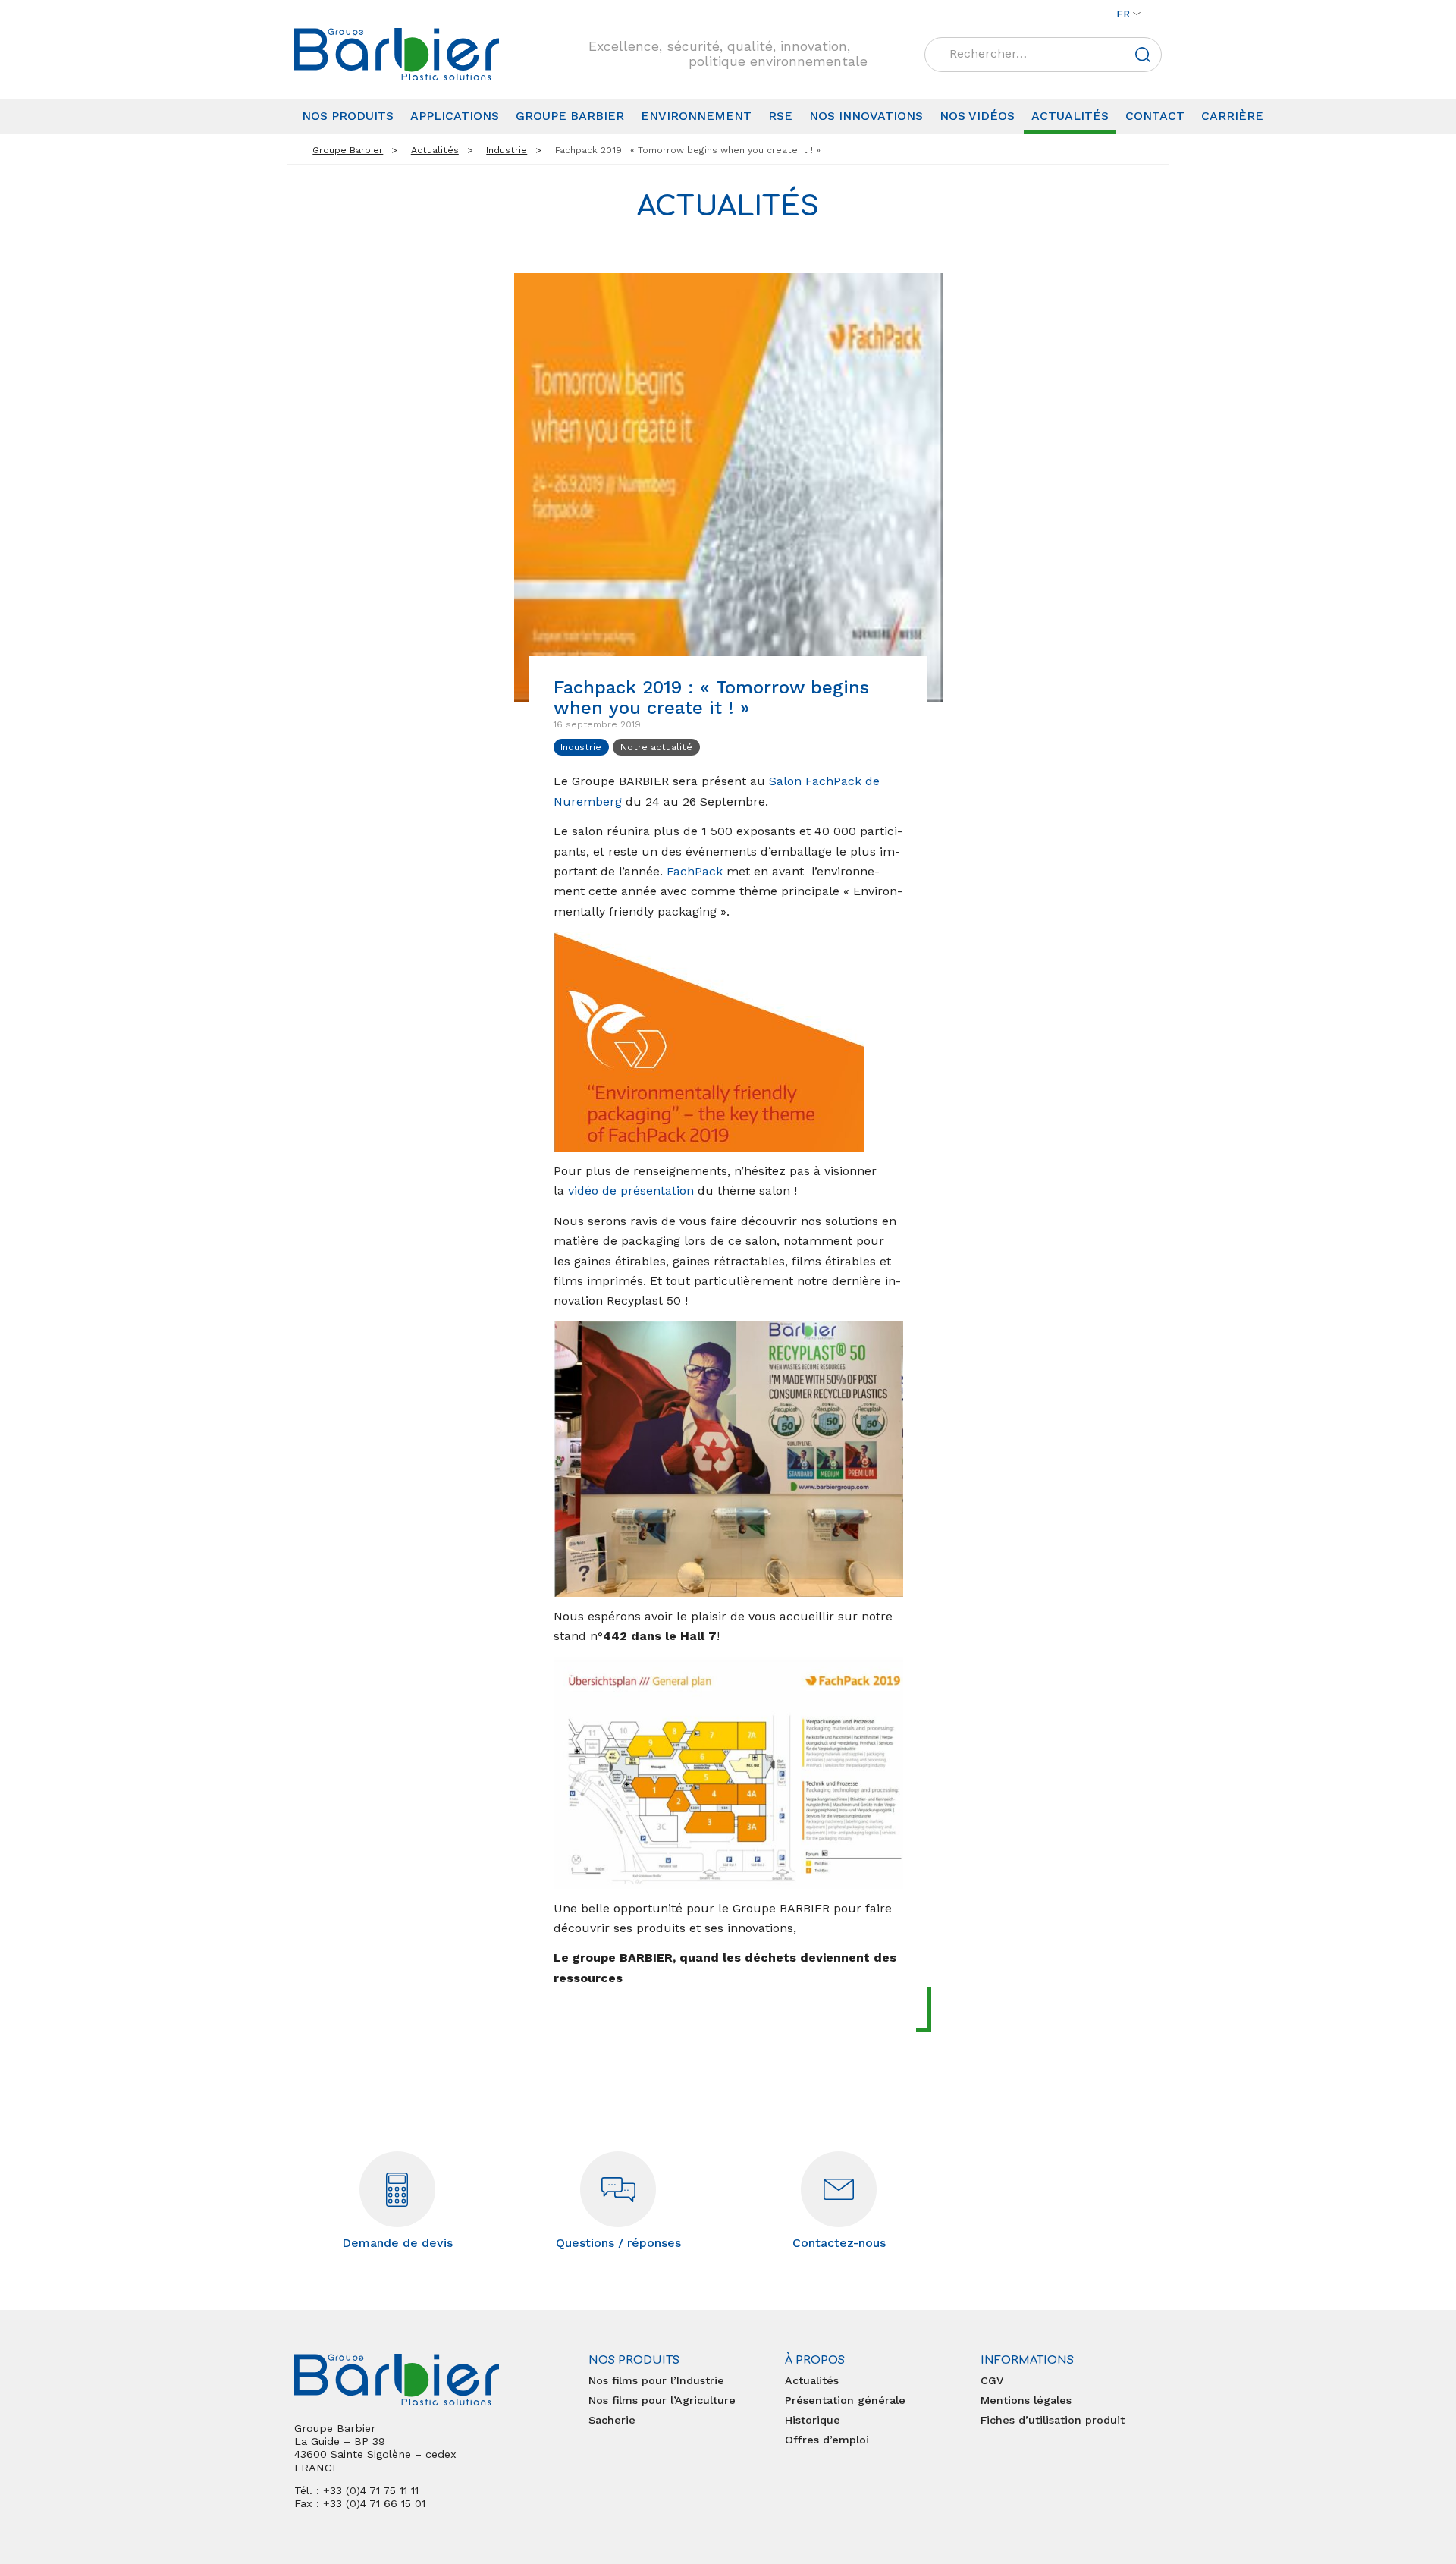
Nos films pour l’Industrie (656, 2380)
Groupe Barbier (570, 116)
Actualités (1070, 116)
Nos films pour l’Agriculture (662, 2400)
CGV (992, 2380)
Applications (455, 116)
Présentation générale (845, 2400)
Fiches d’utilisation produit (1053, 2420)
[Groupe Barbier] (397, 54)
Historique (813, 2420)
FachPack (695, 871)
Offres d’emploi (827, 2440)
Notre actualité (656, 747)
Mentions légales (1026, 2400)
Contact (1155, 116)
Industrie (581, 747)
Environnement (696, 116)
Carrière (1232, 116)
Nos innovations (866, 116)
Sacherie (612, 2420)
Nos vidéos (977, 116)
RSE (780, 116)
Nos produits (348, 116)
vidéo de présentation (631, 1191)
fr (1123, 14)
